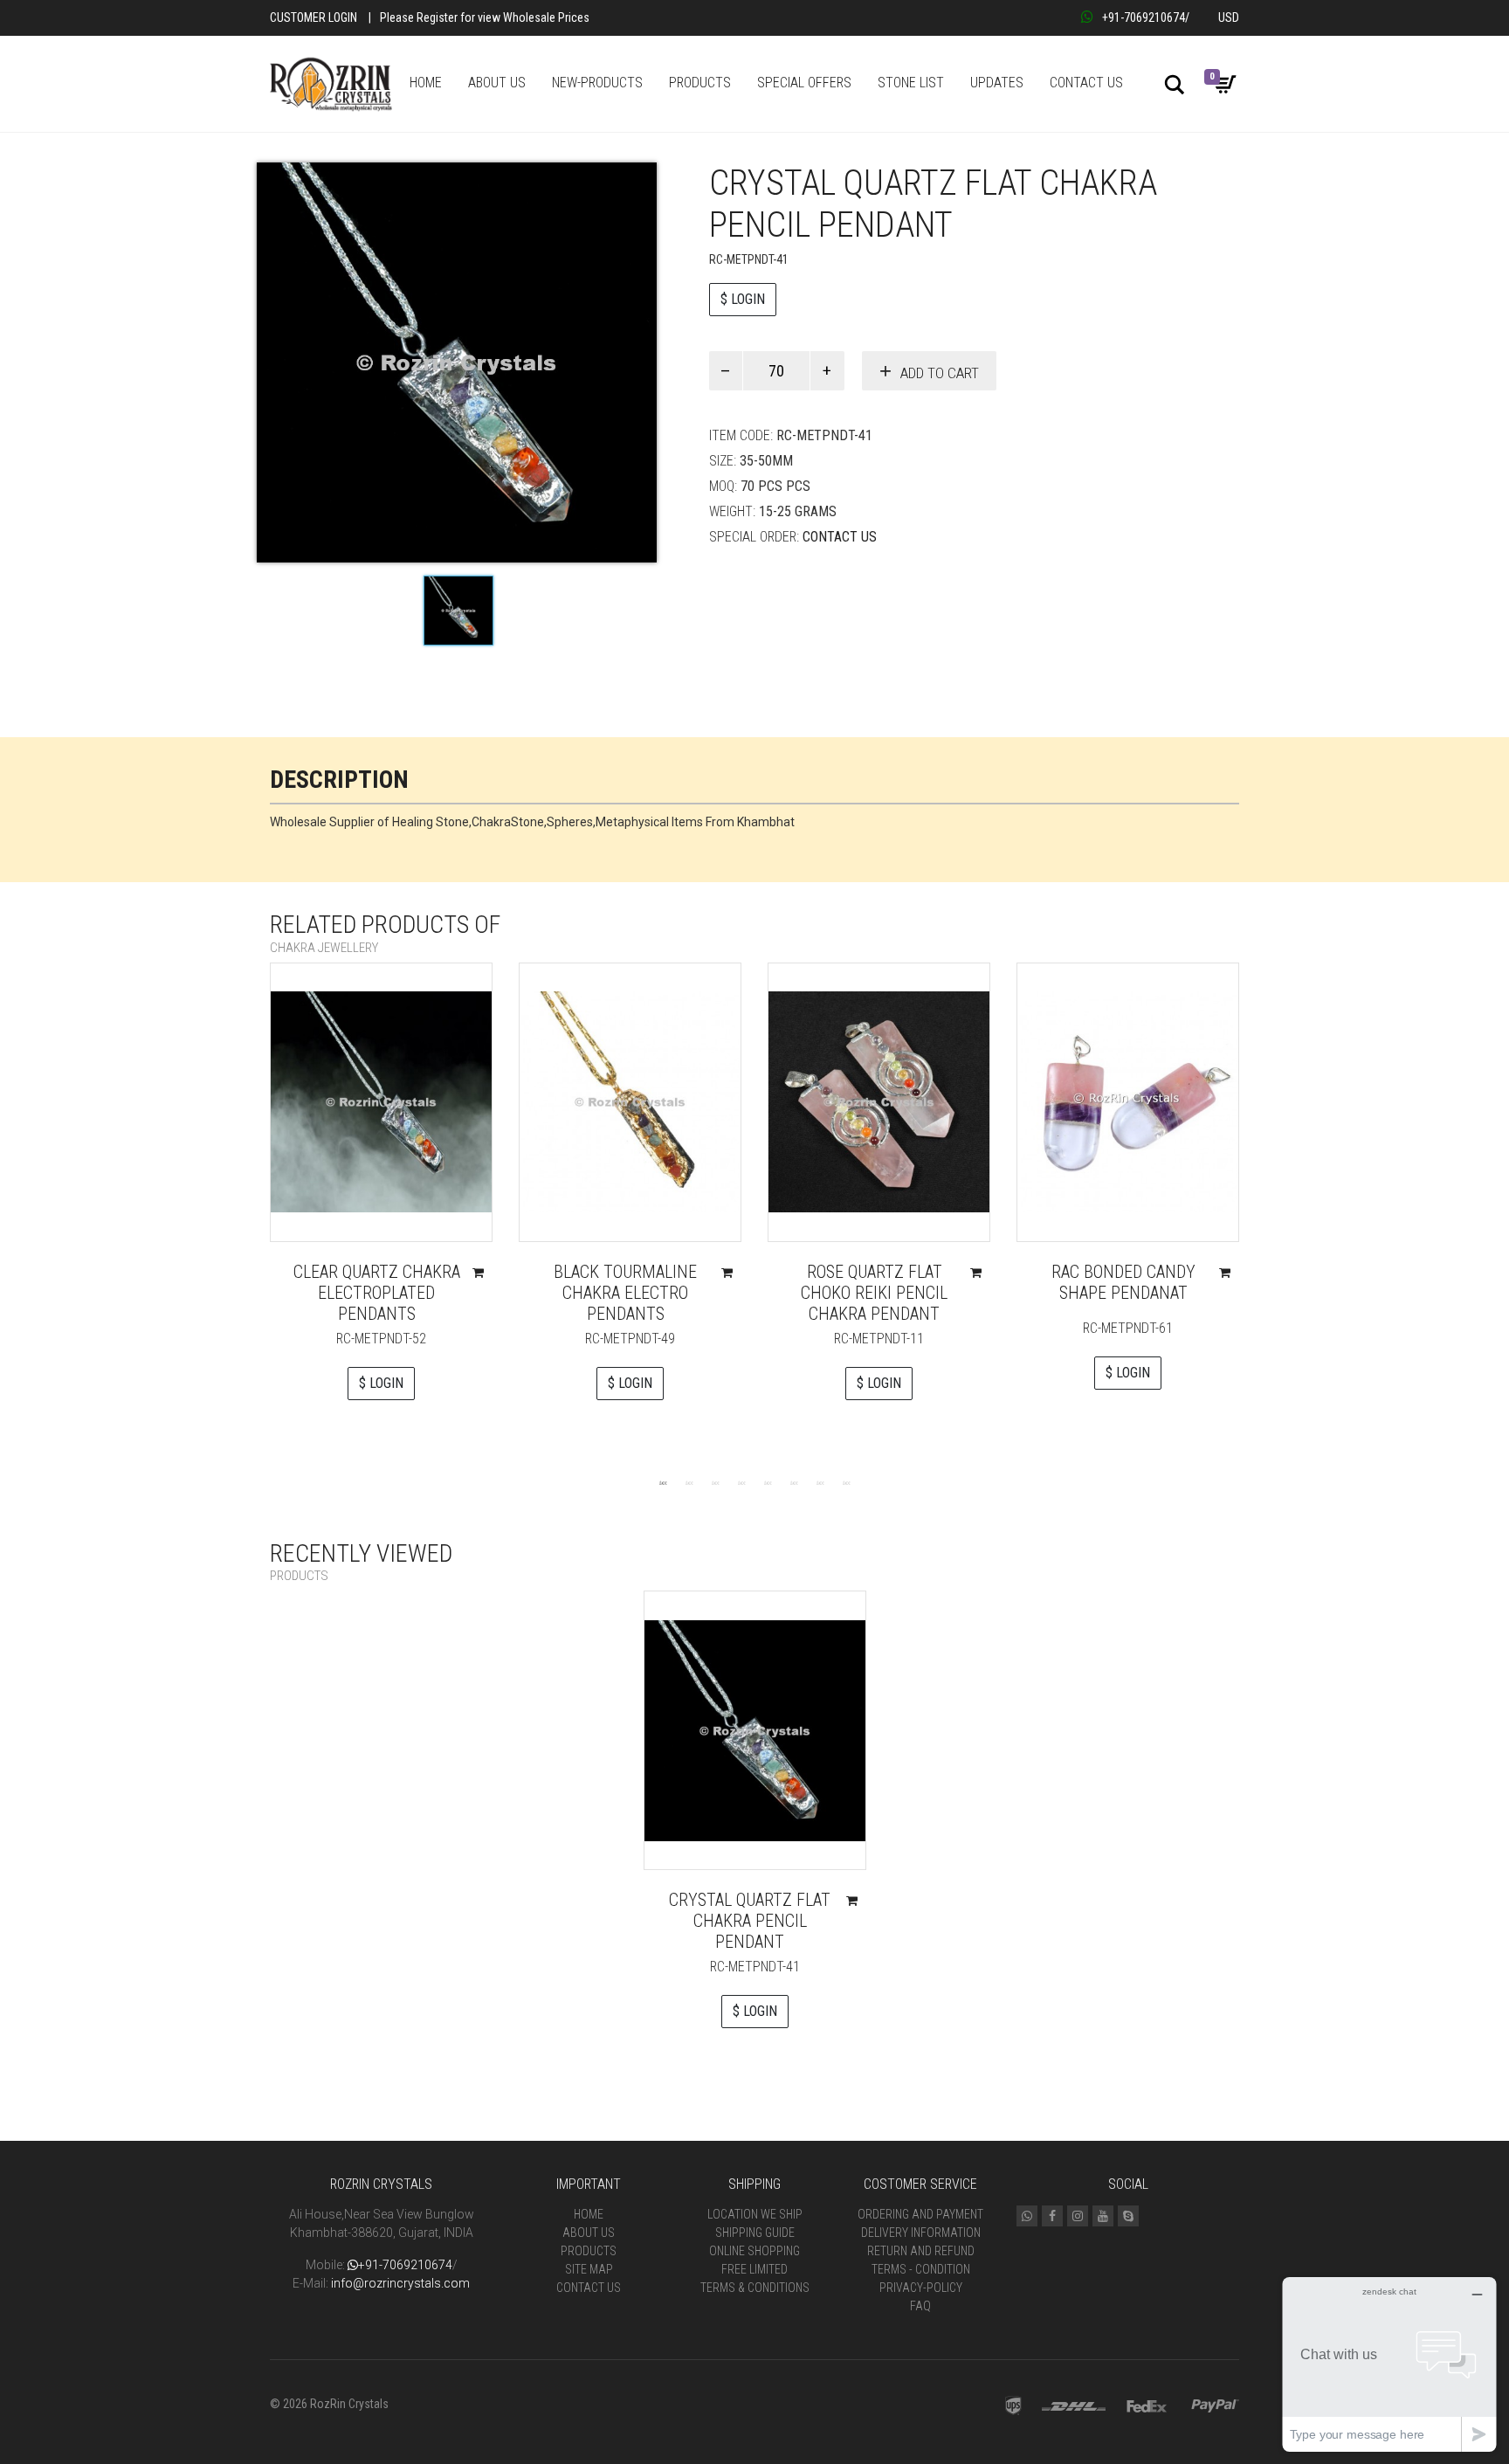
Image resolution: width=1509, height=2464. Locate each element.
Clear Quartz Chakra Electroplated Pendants (377, 1293)
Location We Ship (755, 2214)
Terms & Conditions (755, 2288)
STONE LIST (911, 83)
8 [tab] (846, 1482)
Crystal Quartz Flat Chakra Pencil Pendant (750, 1921)
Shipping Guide (755, 2233)
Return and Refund (921, 2251)
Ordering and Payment (920, 2214)
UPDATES (997, 83)
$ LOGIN (743, 299)
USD (1229, 17)
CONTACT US (1086, 83)
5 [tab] (768, 1482)
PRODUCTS (700, 83)
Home (589, 2214)
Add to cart (940, 373)
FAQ (920, 2306)
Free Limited (754, 2269)
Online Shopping (754, 2251)
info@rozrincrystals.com (400, 2283)
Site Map (589, 2269)
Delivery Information (921, 2233)
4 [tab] (741, 1482)
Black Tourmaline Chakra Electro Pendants (625, 1293)
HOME (426, 83)
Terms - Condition (921, 2269)
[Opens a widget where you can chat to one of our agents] (1389, 2364)
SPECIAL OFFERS (804, 83)
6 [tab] (794, 1482)
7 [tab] (820, 1482)
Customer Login (314, 17)
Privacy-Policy (921, 2288)
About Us (589, 2233)
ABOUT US (497, 83)
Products (589, 2251)
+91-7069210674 (1144, 17)
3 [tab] (715, 1482)
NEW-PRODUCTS (597, 83)
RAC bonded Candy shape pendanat (1123, 1282)
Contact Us (840, 537)
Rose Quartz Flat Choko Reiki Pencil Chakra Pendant (874, 1293)
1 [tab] (663, 1482)
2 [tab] (689, 1482)
